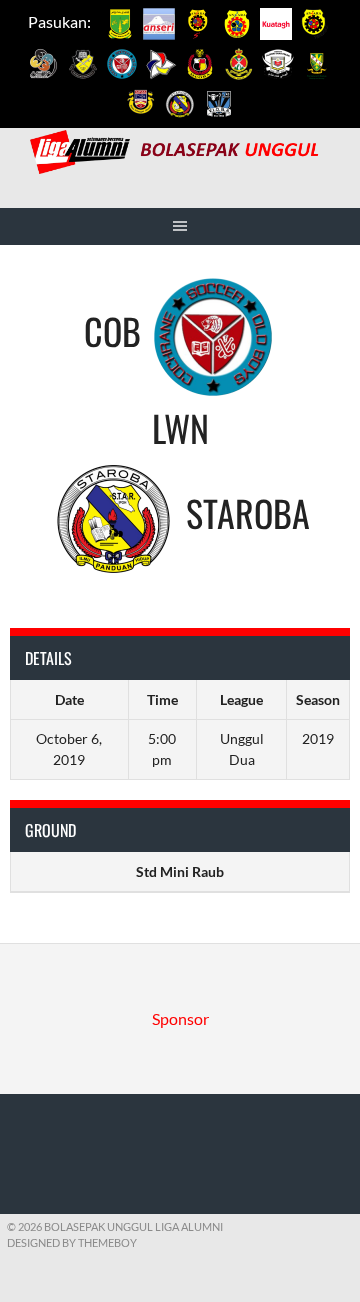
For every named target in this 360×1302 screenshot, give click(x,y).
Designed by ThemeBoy (72, 1242)
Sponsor (180, 1018)
